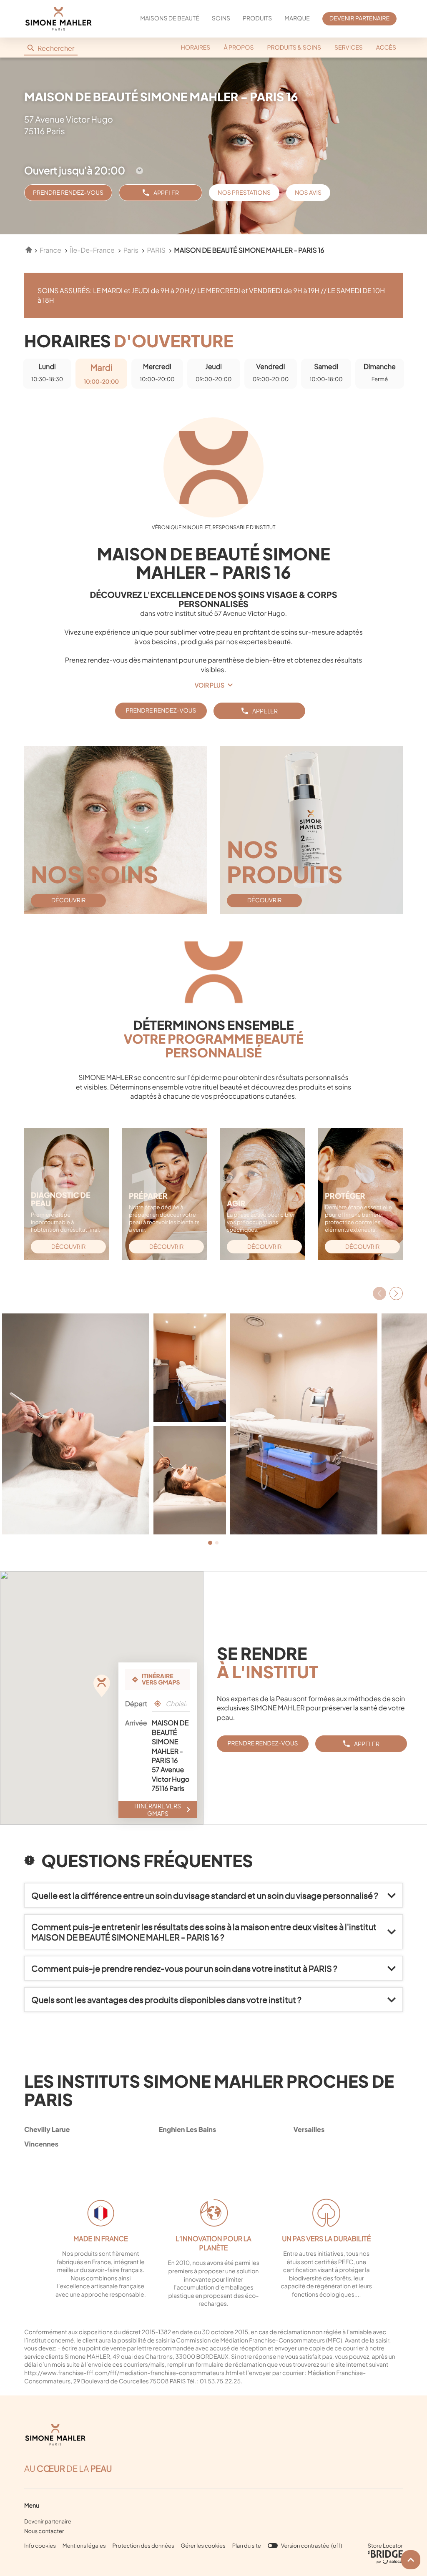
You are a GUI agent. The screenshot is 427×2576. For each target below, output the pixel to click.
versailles (309, 2129)
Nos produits (285, 861)
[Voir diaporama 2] (217, 1543)
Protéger (345, 1196)
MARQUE (297, 18)
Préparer (148, 1196)
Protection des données (143, 2546)
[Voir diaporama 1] (210, 1543)
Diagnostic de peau (61, 1199)
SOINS (221, 18)
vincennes (41, 2144)
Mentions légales (84, 2546)
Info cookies (40, 2546)
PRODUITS (257, 18)
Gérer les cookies (203, 2546)
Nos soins (94, 874)
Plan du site (247, 2546)
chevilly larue (47, 2129)
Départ (136, 1704)
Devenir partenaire (48, 2521)
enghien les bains (187, 2129)
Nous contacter (44, 2531)
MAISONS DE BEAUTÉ (170, 18)
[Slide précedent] (379, 1293)
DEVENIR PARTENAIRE (359, 18)
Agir (236, 1203)
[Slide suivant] (396, 1293)
